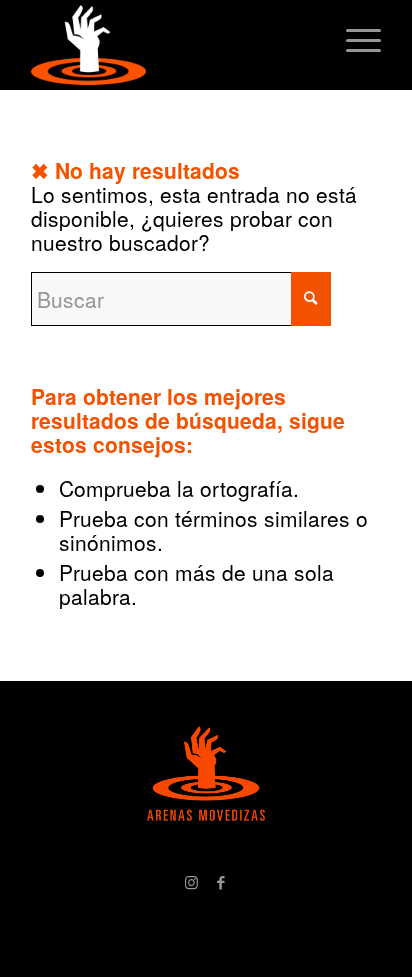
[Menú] (353, 40)
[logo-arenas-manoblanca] (171, 45)
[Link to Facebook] (221, 882)
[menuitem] (353, 40)
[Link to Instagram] (191, 882)
